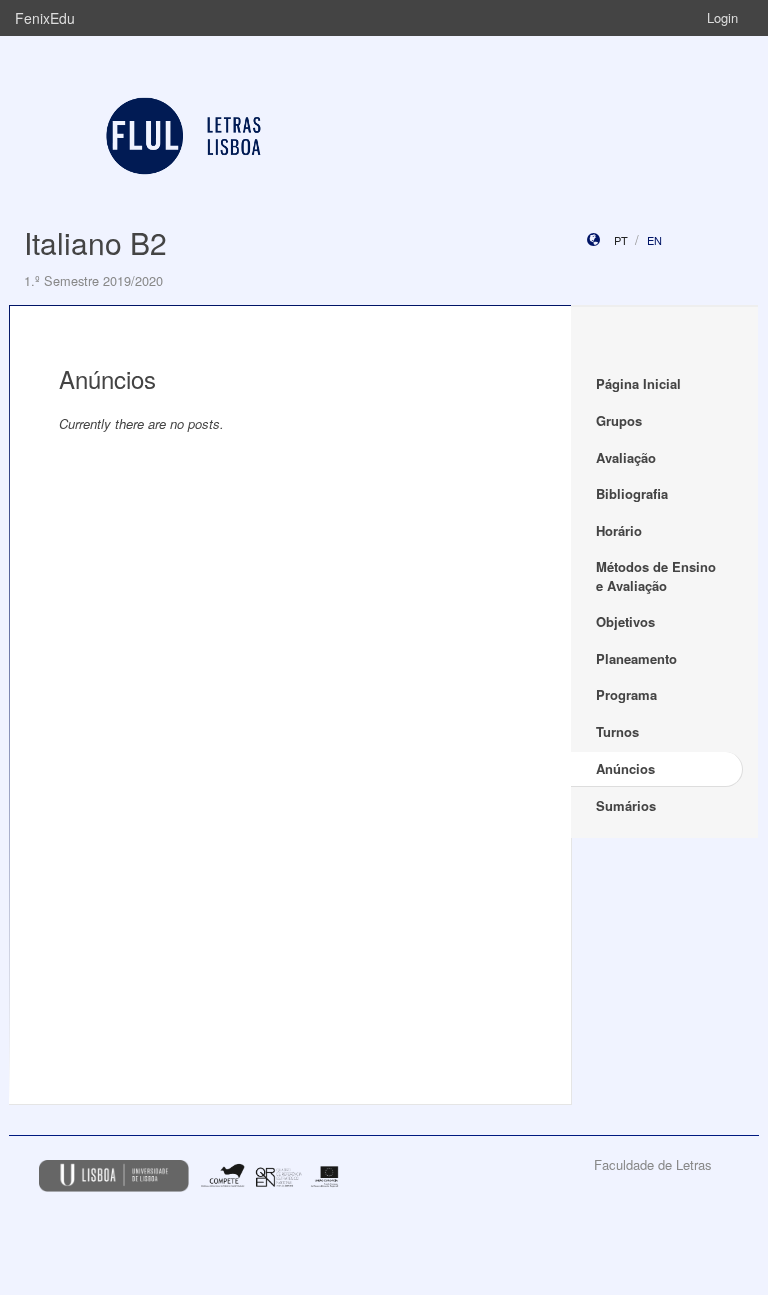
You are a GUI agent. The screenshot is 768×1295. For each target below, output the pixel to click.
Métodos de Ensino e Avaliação (656, 576)
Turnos (617, 731)
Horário (619, 530)
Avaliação (626, 457)
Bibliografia (632, 493)
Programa (626, 694)
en (654, 240)
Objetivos (625, 621)
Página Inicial (638, 383)
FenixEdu (45, 18)
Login (722, 17)
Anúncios (625, 768)
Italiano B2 (95, 242)
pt (621, 240)
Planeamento (636, 658)
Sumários (626, 805)
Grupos (619, 420)
